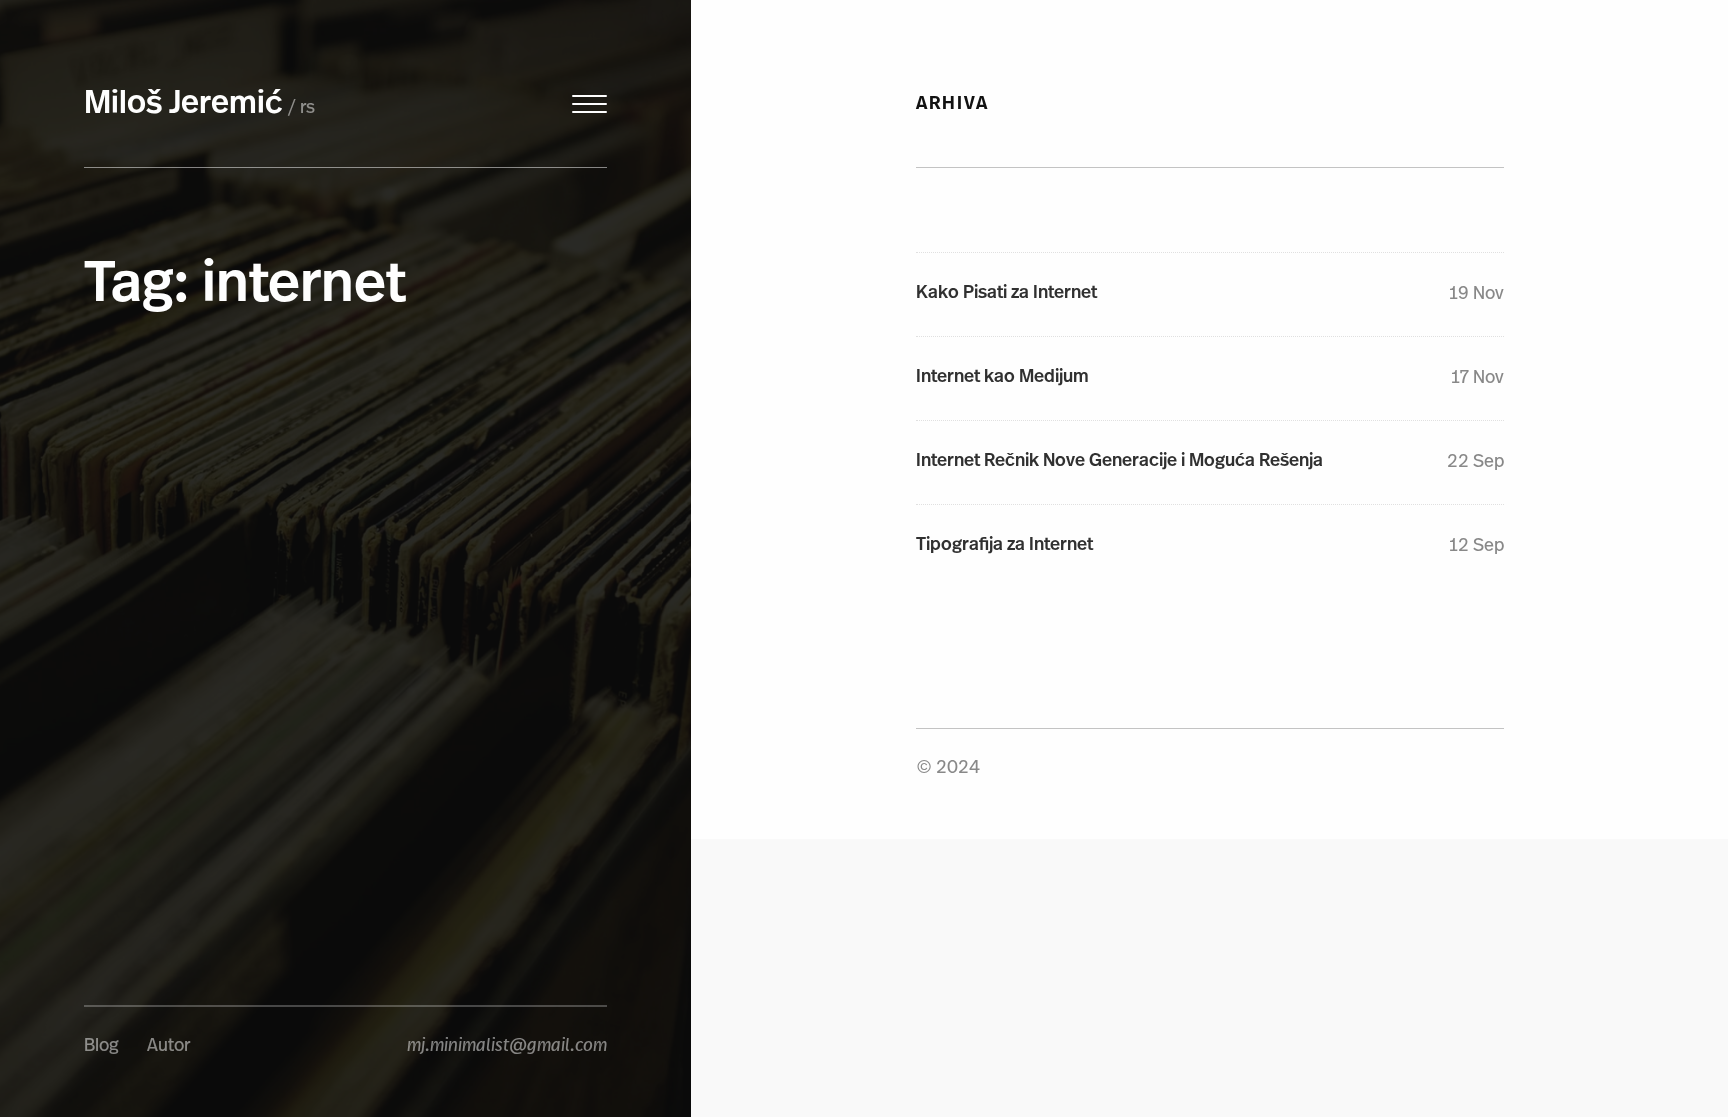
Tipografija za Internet (1004, 546)
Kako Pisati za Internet (1006, 294)
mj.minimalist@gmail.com (507, 1047)
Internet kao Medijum (1002, 378)
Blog (101, 1047)
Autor (168, 1047)
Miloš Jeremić (183, 105)
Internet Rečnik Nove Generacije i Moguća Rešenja (1119, 462)
